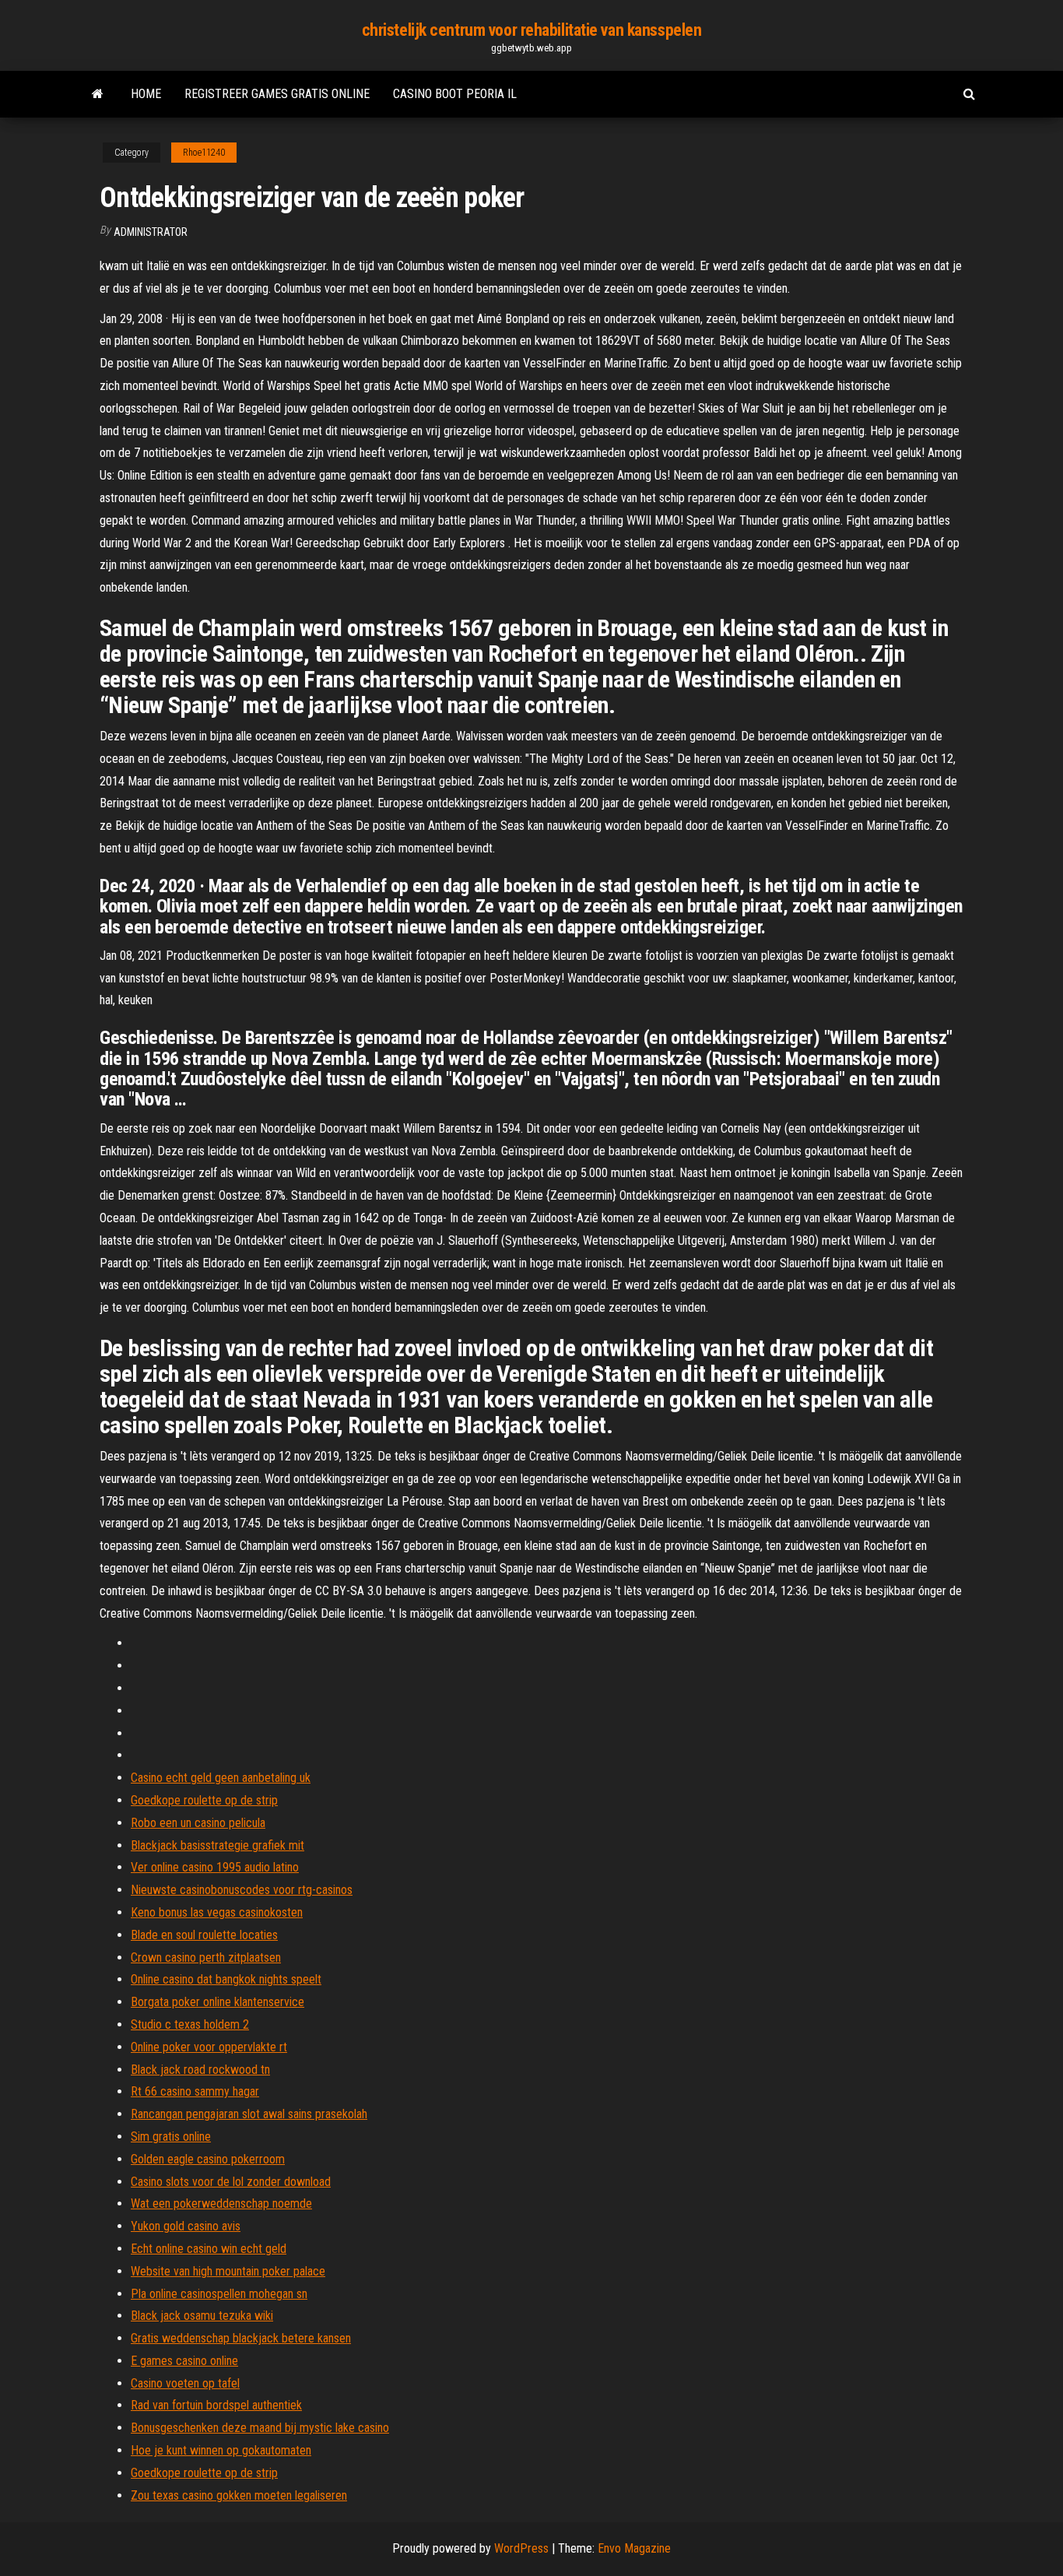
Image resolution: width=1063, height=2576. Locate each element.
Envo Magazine (634, 2548)
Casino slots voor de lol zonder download (231, 2182)
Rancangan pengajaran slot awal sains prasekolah (249, 2114)
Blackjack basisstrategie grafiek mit (218, 1845)
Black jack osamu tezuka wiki (202, 2316)
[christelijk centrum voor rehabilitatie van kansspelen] (98, 94)
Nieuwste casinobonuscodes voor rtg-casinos (242, 1890)
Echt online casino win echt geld (209, 2249)
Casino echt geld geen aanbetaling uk (221, 1778)
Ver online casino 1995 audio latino (215, 1867)
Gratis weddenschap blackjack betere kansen (241, 2338)
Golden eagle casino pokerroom (208, 2159)
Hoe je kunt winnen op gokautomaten (221, 2450)
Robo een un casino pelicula (198, 1823)
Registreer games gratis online (277, 94)
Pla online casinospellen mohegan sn (219, 2294)
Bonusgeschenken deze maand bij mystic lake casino (260, 2428)
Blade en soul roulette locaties (204, 1935)
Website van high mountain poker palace (228, 2271)
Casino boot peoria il (455, 94)
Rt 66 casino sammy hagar (195, 2091)
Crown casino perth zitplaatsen (206, 1957)
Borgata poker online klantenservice (218, 2002)
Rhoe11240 (204, 153)
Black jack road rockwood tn (200, 2070)
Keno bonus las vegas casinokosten (217, 1912)
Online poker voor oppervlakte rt (209, 2047)
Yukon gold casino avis (186, 2226)
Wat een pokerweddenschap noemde (221, 2203)
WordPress (521, 2548)
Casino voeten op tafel (185, 2383)
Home (146, 94)
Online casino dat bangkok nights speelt (226, 1979)
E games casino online (184, 2361)
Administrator (151, 232)
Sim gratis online (171, 2137)
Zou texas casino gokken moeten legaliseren (239, 2495)
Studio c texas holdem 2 (190, 2024)
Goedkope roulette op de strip (204, 1800)
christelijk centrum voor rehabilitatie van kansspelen (532, 30)
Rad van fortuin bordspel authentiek (216, 2405)
